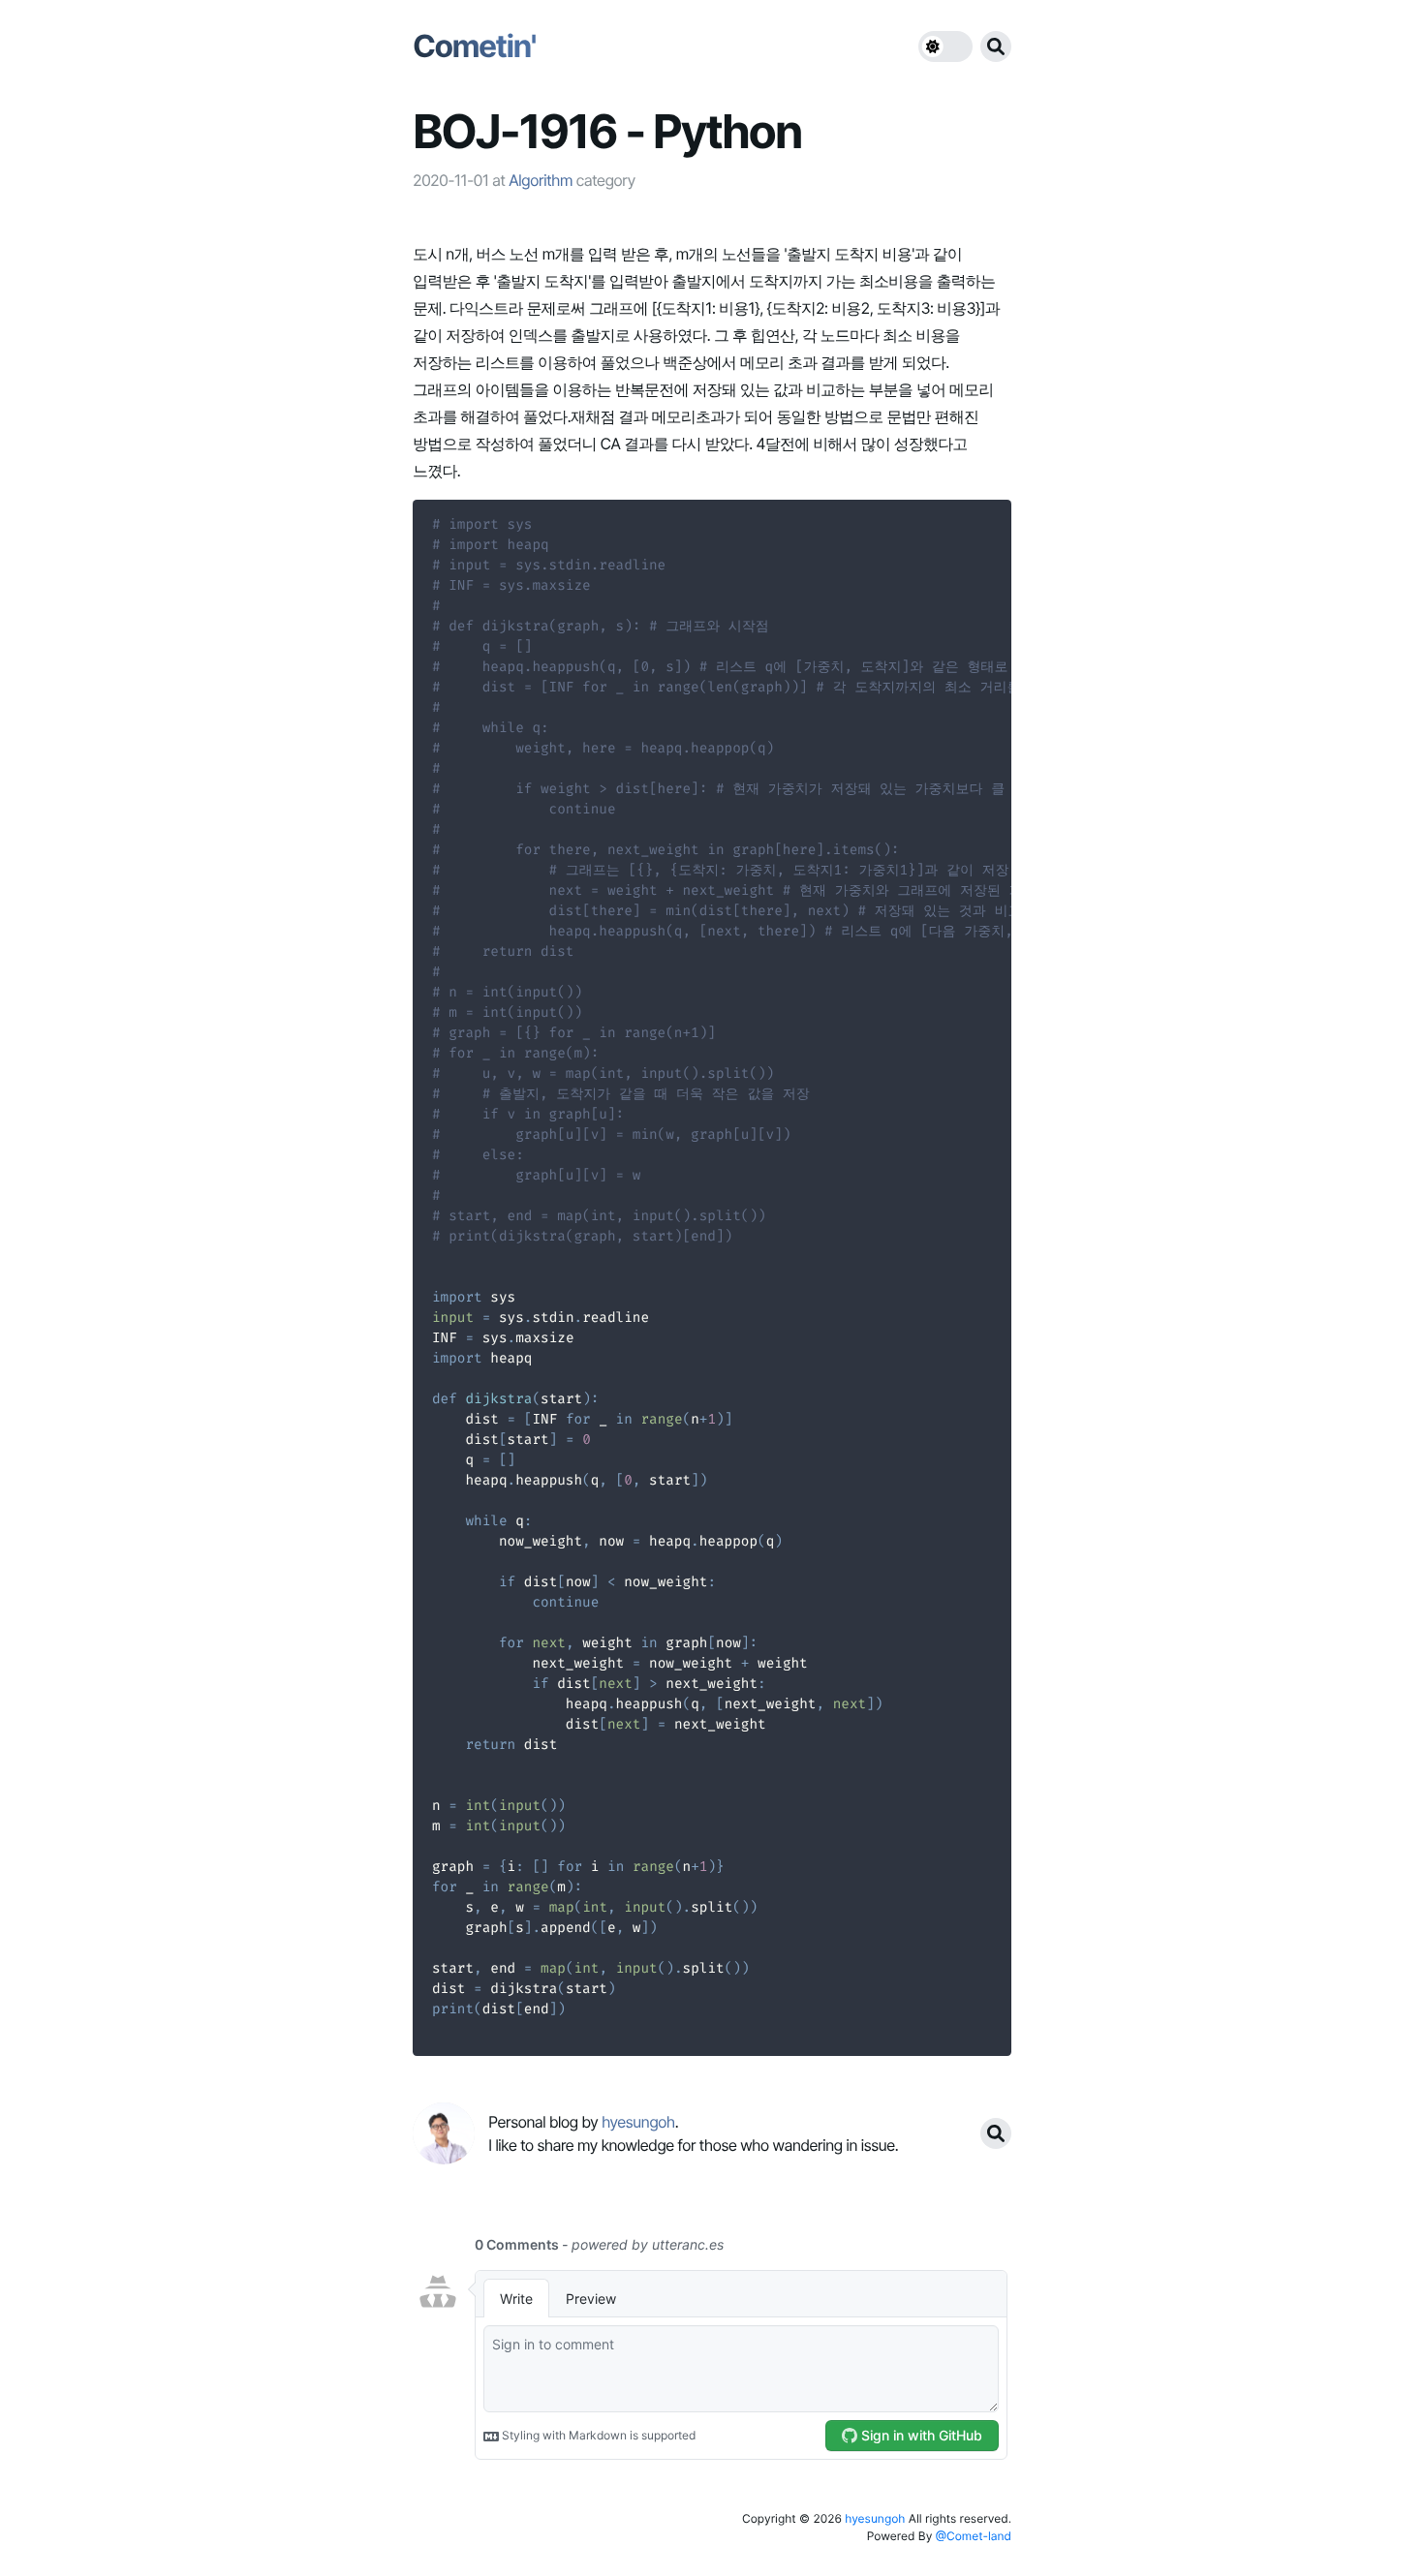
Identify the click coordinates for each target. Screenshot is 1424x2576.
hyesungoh (875, 2518)
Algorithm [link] (541, 180)
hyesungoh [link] (638, 2122)
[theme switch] (945, 46)
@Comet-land (974, 2536)
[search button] (996, 46)
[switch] (945, 46)
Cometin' (474, 46)
